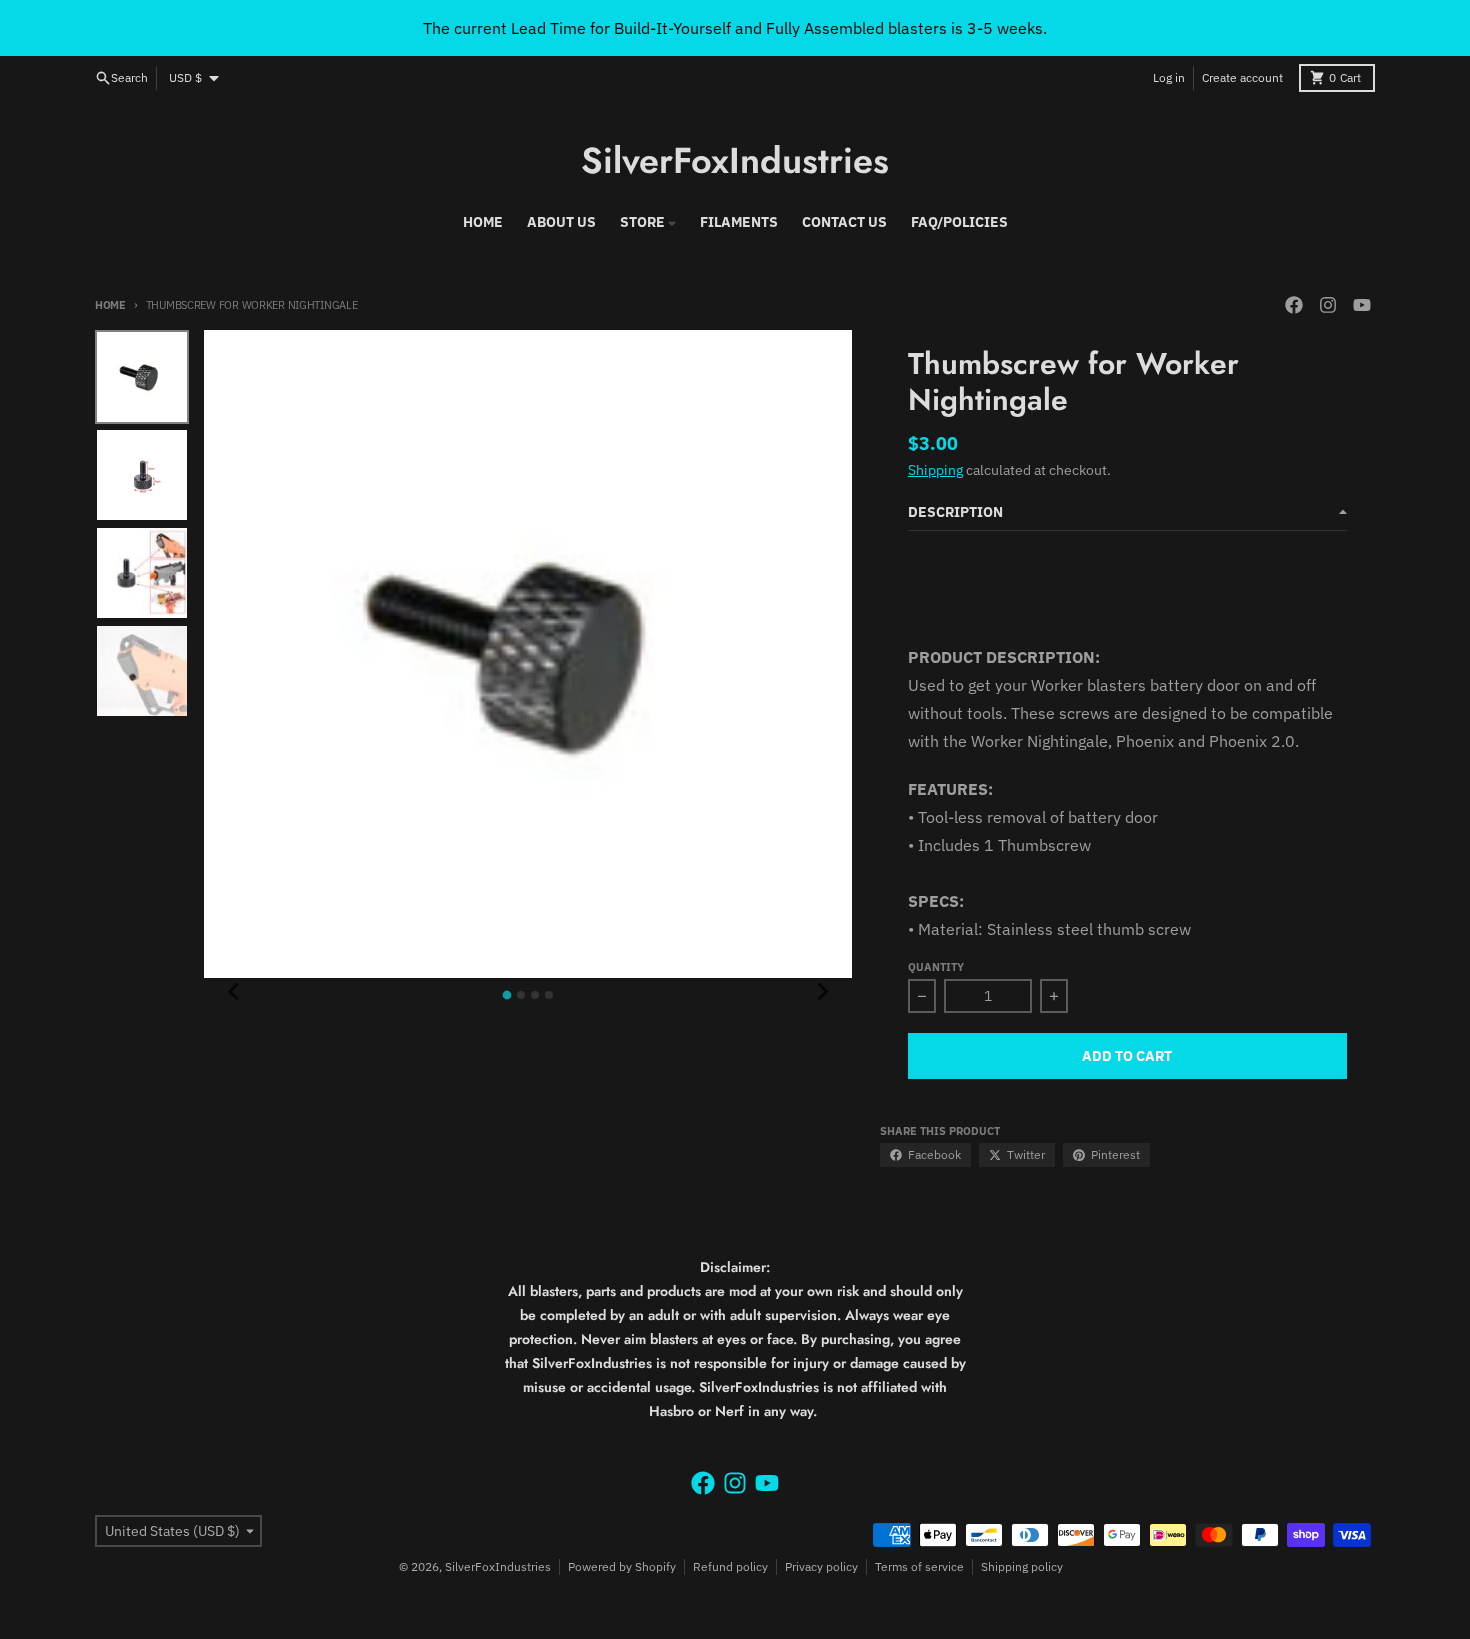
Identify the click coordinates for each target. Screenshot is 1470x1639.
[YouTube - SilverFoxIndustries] (1362, 305)
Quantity (936, 967)
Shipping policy (1022, 1566)
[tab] (507, 995)
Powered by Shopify (622, 1566)
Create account (1242, 77)
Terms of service (919, 1566)
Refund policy (730, 1566)
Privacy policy (821, 1566)
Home (110, 305)
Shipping (935, 470)
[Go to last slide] (234, 992)
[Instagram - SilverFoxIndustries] (1328, 305)
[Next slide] (822, 992)
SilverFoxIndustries (735, 160)
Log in (1169, 77)
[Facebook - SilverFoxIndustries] (1294, 305)
